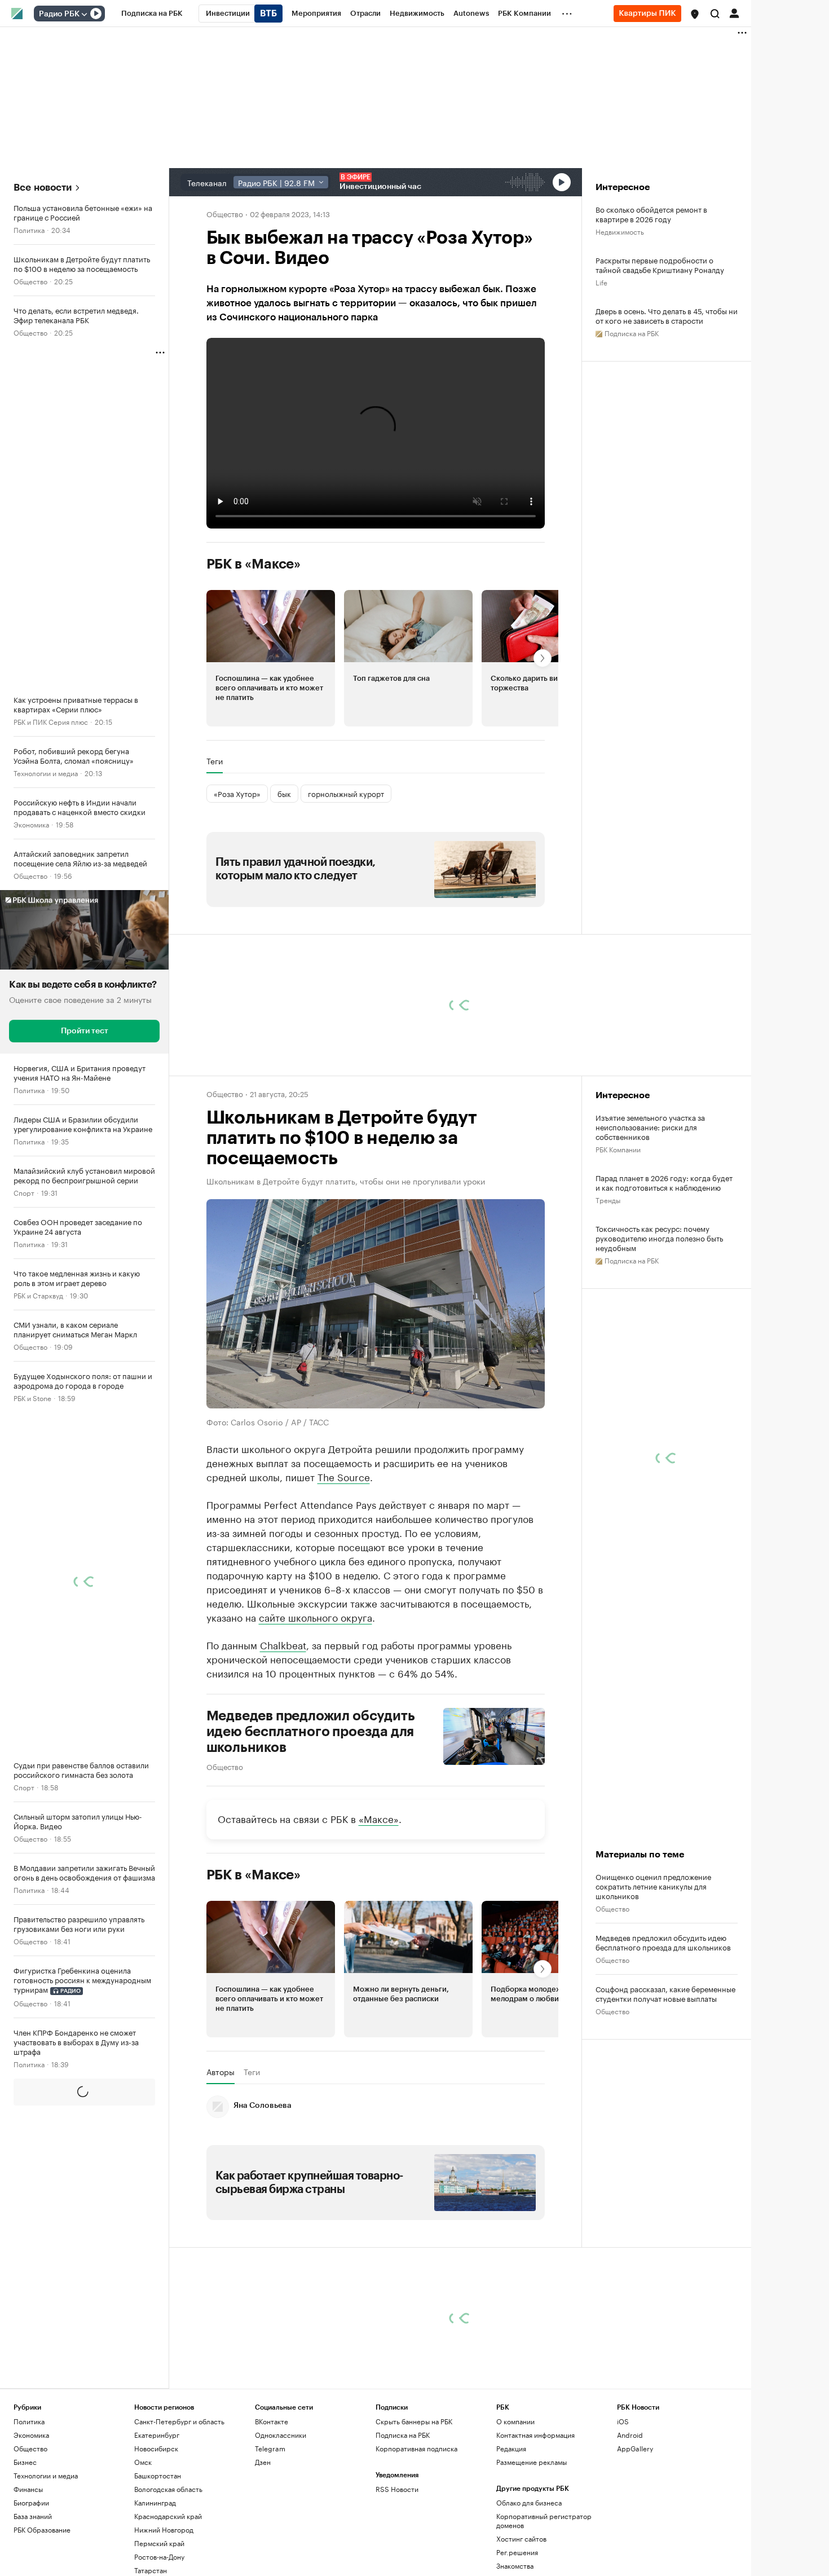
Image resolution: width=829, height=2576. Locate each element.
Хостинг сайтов (521, 2538)
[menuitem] (152, 14)
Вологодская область (168, 2489)
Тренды (608, 1199)
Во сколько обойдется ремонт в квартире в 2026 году (651, 214)
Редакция (511, 2448)
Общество (30, 281)
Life (601, 282)
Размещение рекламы (532, 2462)
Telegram (270, 2448)
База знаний (33, 2516)
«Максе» (379, 1817)
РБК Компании (618, 1149)
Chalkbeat (283, 1644)
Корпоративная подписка (416, 2448)
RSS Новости (397, 2489)
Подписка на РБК (403, 2435)
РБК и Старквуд (38, 1295)
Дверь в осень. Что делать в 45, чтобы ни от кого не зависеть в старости (667, 315)
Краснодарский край (168, 2516)
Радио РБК (59, 14)
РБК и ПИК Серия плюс (51, 721)
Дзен (263, 2462)
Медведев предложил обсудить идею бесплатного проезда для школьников (311, 1731)
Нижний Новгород (164, 2529)
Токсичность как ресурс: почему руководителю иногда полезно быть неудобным (659, 1238)
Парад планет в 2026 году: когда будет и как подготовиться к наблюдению (664, 1182)
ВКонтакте (272, 2421)
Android (630, 2435)
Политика (29, 229)
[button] (695, 14)
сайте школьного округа (316, 1616)
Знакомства (515, 2566)
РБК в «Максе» (254, 564)
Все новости (43, 188)
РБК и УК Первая (40, 2218)
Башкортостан (158, 2475)
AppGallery (635, 2448)
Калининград (155, 2502)
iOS (623, 2421)
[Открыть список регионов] (695, 14)
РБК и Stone (32, 1397)
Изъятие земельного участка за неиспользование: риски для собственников (650, 1127)
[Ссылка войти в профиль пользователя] (734, 12)
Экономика (31, 824)
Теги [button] (215, 761)
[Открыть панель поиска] (715, 14)
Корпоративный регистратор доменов (544, 2520)
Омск (143, 2462)
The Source (344, 1476)
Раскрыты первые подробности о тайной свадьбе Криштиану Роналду (660, 265)
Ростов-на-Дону (159, 2557)
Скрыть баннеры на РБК (414, 2421)
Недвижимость (620, 231)
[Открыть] (84, 14)
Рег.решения (517, 2552)
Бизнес (25, 2462)
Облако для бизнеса (529, 2502)
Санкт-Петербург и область (179, 2421)
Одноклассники (281, 2435)
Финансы (28, 2489)
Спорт (24, 1192)
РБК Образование (42, 2529)
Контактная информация (535, 2435)
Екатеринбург (157, 2435)
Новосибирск (156, 2448)
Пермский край (159, 2543)
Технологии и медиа (46, 772)
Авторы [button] (221, 2071)
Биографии (31, 2502)
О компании (515, 2421)
